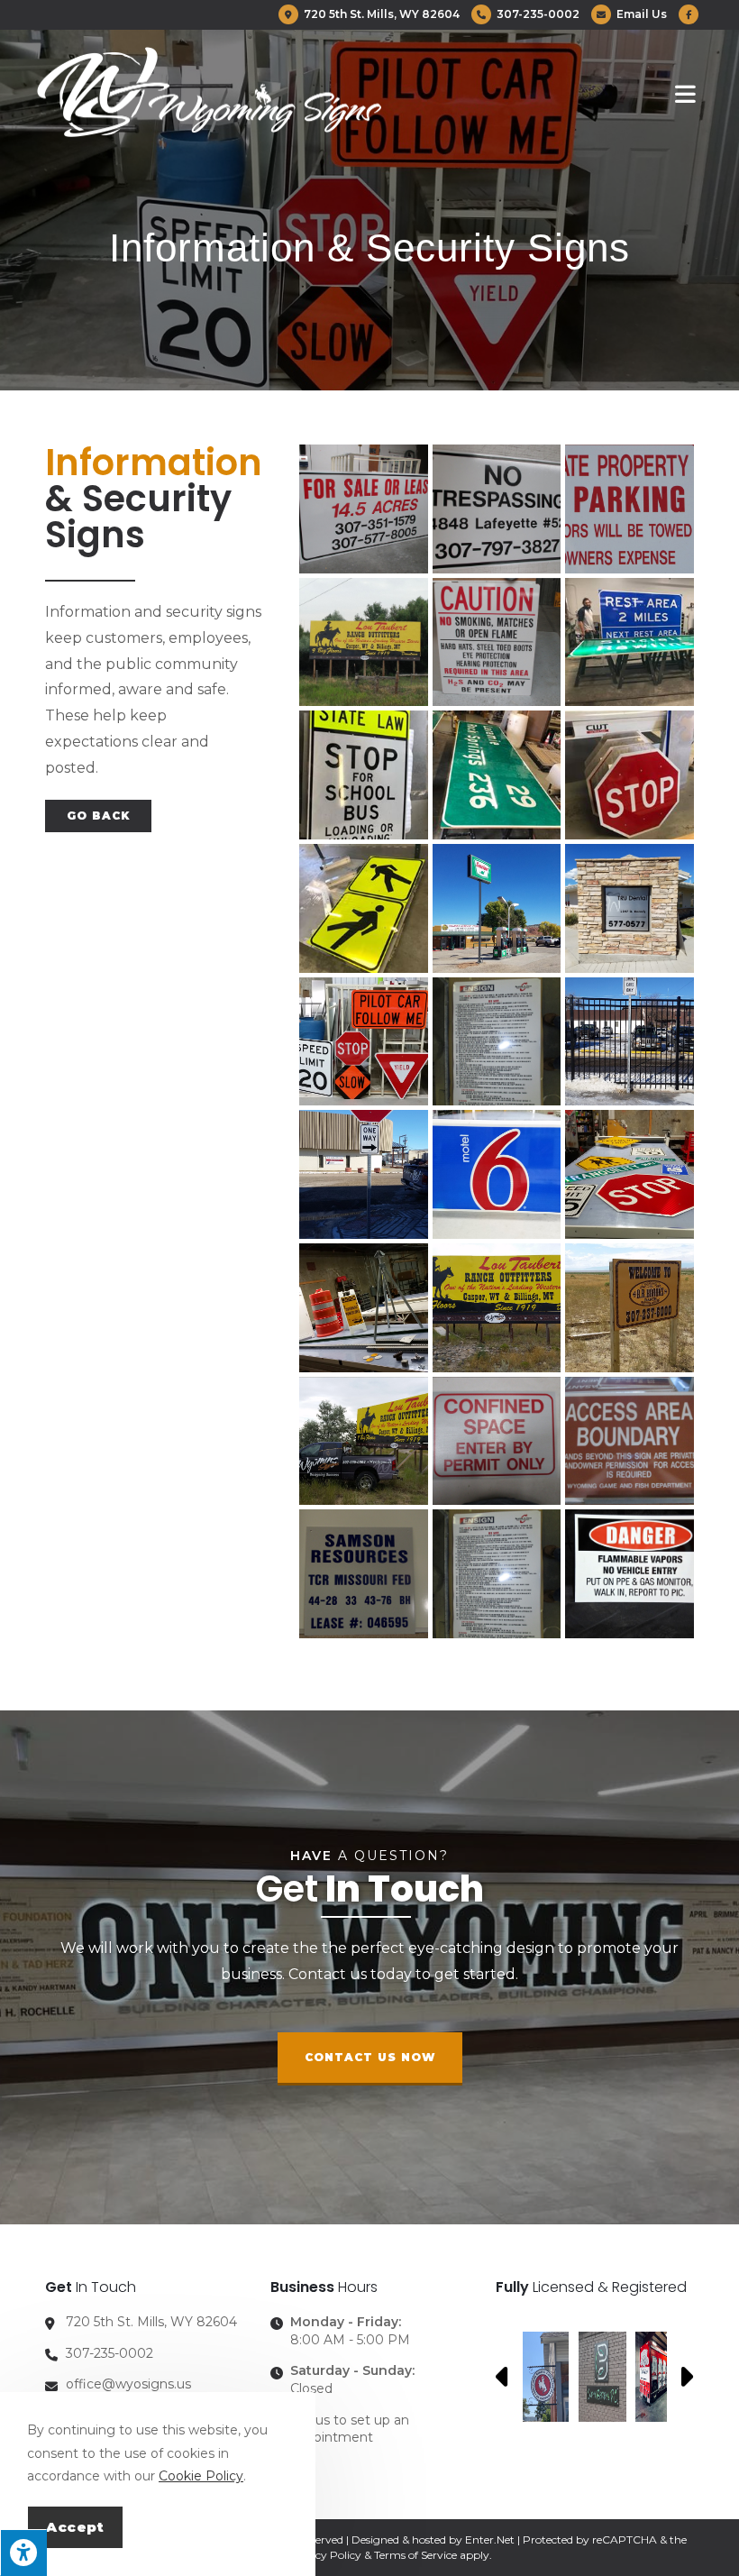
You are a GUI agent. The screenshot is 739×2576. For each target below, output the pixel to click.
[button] (370, 2059)
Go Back (98, 816)
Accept (75, 2527)
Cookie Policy (201, 2476)
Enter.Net (490, 2539)
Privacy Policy (324, 2555)
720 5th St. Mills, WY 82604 (380, 14)
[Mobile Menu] (689, 93)
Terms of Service (415, 2555)
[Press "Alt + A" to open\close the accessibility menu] (23, 2553)
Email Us (640, 14)
